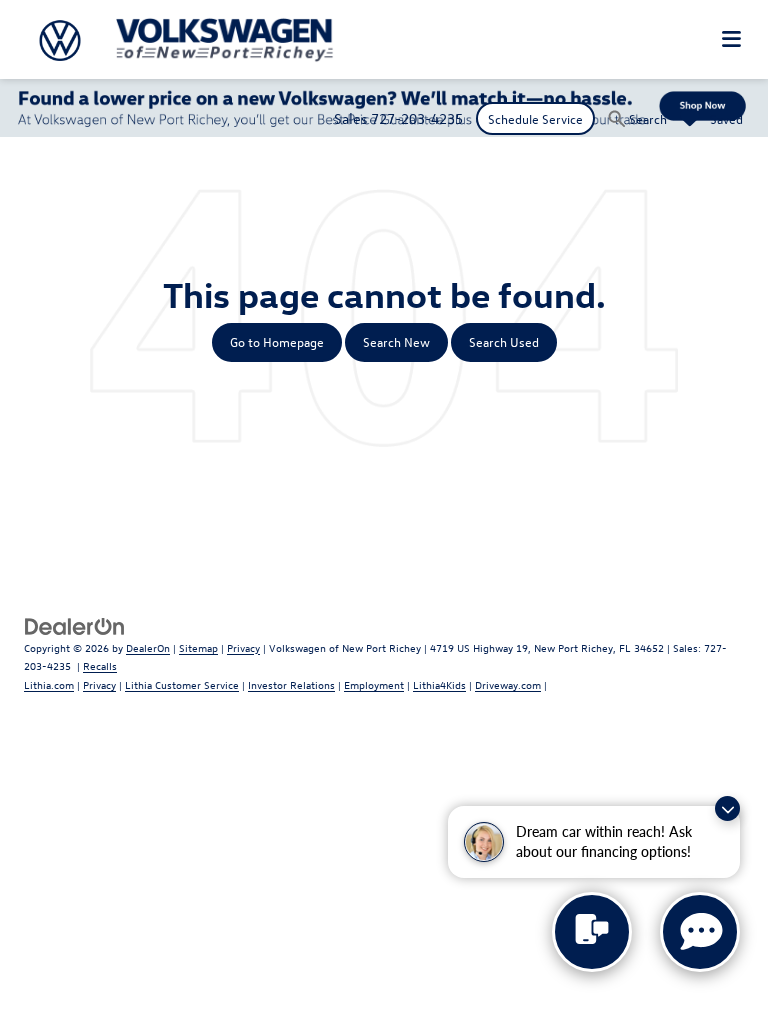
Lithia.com (49, 684)
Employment (374, 684)
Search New (396, 341)
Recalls (100, 665)
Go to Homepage (277, 341)
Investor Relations (291, 684)
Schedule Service (535, 118)
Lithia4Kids (439, 684)
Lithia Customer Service (182, 684)
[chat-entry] (592, 932)
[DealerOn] (75, 624)
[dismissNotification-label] (727, 808)
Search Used (504, 341)
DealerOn (148, 647)
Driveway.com (508, 684)
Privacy (243, 647)
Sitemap (198, 647)
